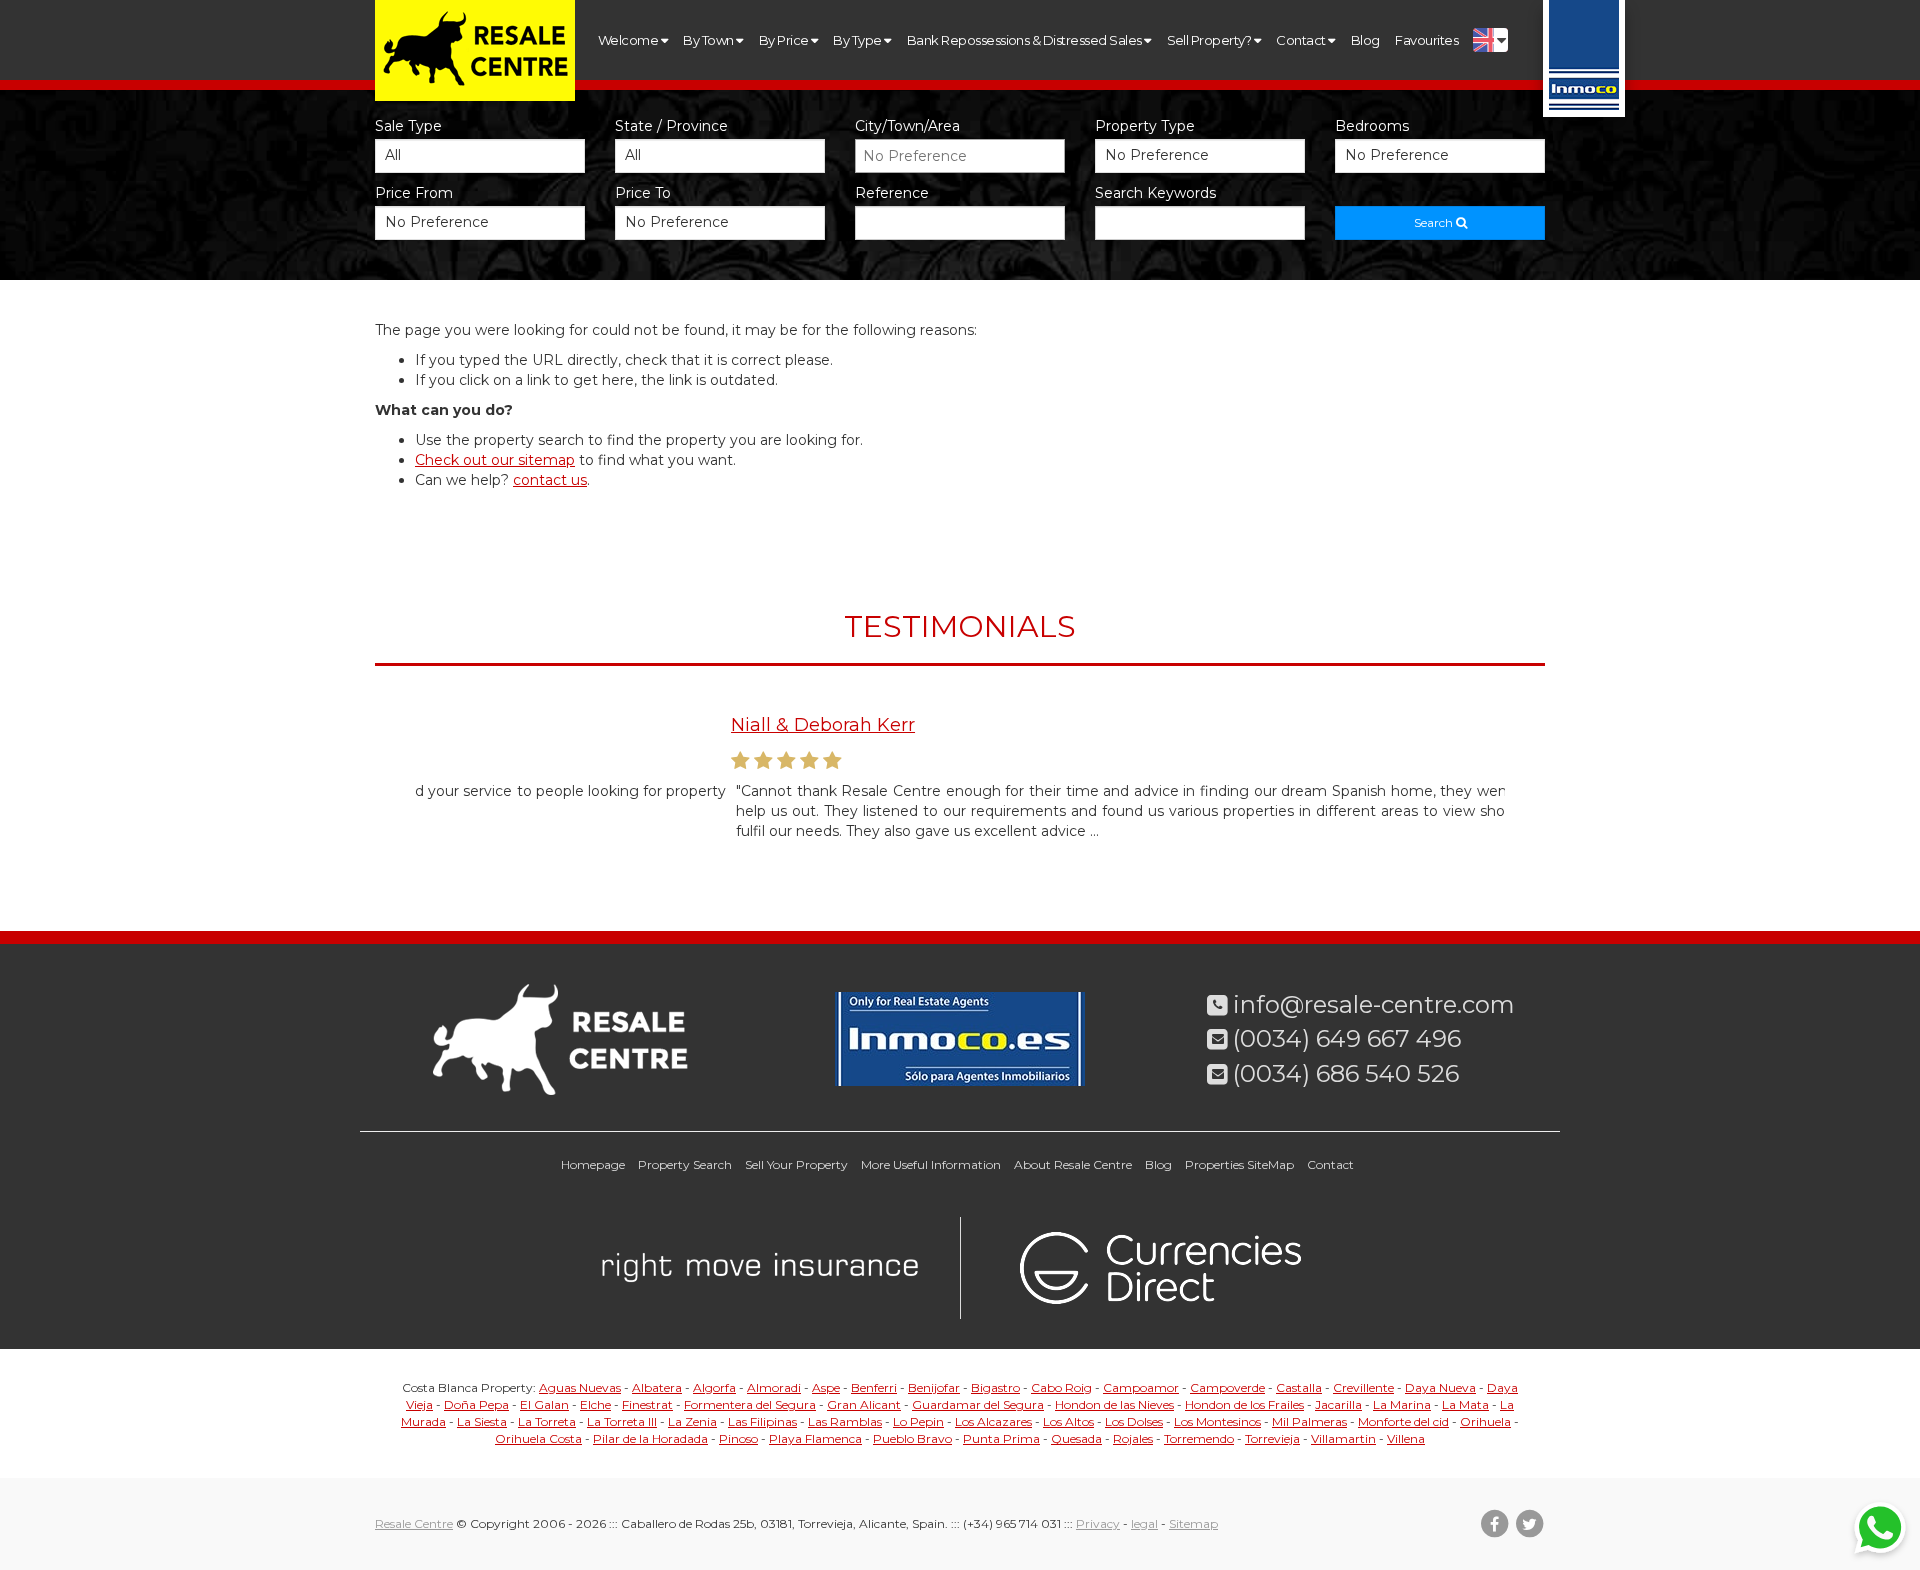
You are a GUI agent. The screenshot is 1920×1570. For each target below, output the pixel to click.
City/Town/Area (907, 126)
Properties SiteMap (1239, 1164)
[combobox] (960, 156)
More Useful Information (931, 1164)
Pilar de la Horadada (650, 1438)
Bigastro (995, 1387)
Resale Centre (414, 1523)
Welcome (629, 40)
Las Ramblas (845, 1421)
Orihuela (1485, 1421)
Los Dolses (1134, 1421)
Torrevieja (1272, 1438)
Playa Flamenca (815, 1438)
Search (1435, 222)
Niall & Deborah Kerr (507, 725)
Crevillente (1363, 1387)
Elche (595, 1404)
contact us (550, 480)
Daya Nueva (1440, 1387)
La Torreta (547, 1421)
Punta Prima (1001, 1438)
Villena (1406, 1438)
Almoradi (774, 1387)
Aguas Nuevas (580, 1387)
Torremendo (1199, 1438)
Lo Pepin (918, 1421)
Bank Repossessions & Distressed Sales (1025, 40)
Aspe (826, 1387)
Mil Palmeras (1309, 1421)
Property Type (1145, 126)
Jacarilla (1338, 1404)
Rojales (1133, 1438)
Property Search (685, 1164)
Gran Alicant (864, 1404)
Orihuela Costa (538, 1438)
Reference (892, 193)
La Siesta (482, 1421)
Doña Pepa (476, 1404)
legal (1144, 1523)
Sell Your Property (796, 1164)
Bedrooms (1372, 126)
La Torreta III (622, 1421)
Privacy (1098, 1523)
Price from (414, 193)
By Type (858, 40)
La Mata (1465, 1404)
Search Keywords (1155, 193)
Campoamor (1141, 1387)
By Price (785, 40)
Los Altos (1068, 1421)
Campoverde (1227, 1387)
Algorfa (714, 1387)
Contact (1302, 40)
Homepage (593, 1164)
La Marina (1402, 1404)
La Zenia (692, 1421)
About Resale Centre (1073, 1164)
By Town (709, 40)
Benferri (874, 1387)
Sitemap (1193, 1523)
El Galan (544, 1404)
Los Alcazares (993, 1421)
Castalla (1299, 1387)
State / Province (671, 126)
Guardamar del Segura (978, 1404)
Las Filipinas (762, 1421)
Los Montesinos (1217, 1421)
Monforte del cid (1403, 1421)
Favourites (1426, 40)
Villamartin (1343, 1438)
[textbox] (965, 156)
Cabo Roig (1061, 1387)
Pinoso (738, 1438)
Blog (1365, 40)
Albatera (657, 1387)
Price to (643, 193)
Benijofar (934, 1387)
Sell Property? (1210, 40)
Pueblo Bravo (912, 1438)
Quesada (1076, 1438)
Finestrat (647, 1404)
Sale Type (408, 126)
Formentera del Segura (750, 1404)
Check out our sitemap (495, 460)
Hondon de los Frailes (1244, 1404)
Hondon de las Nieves (1114, 1404)
